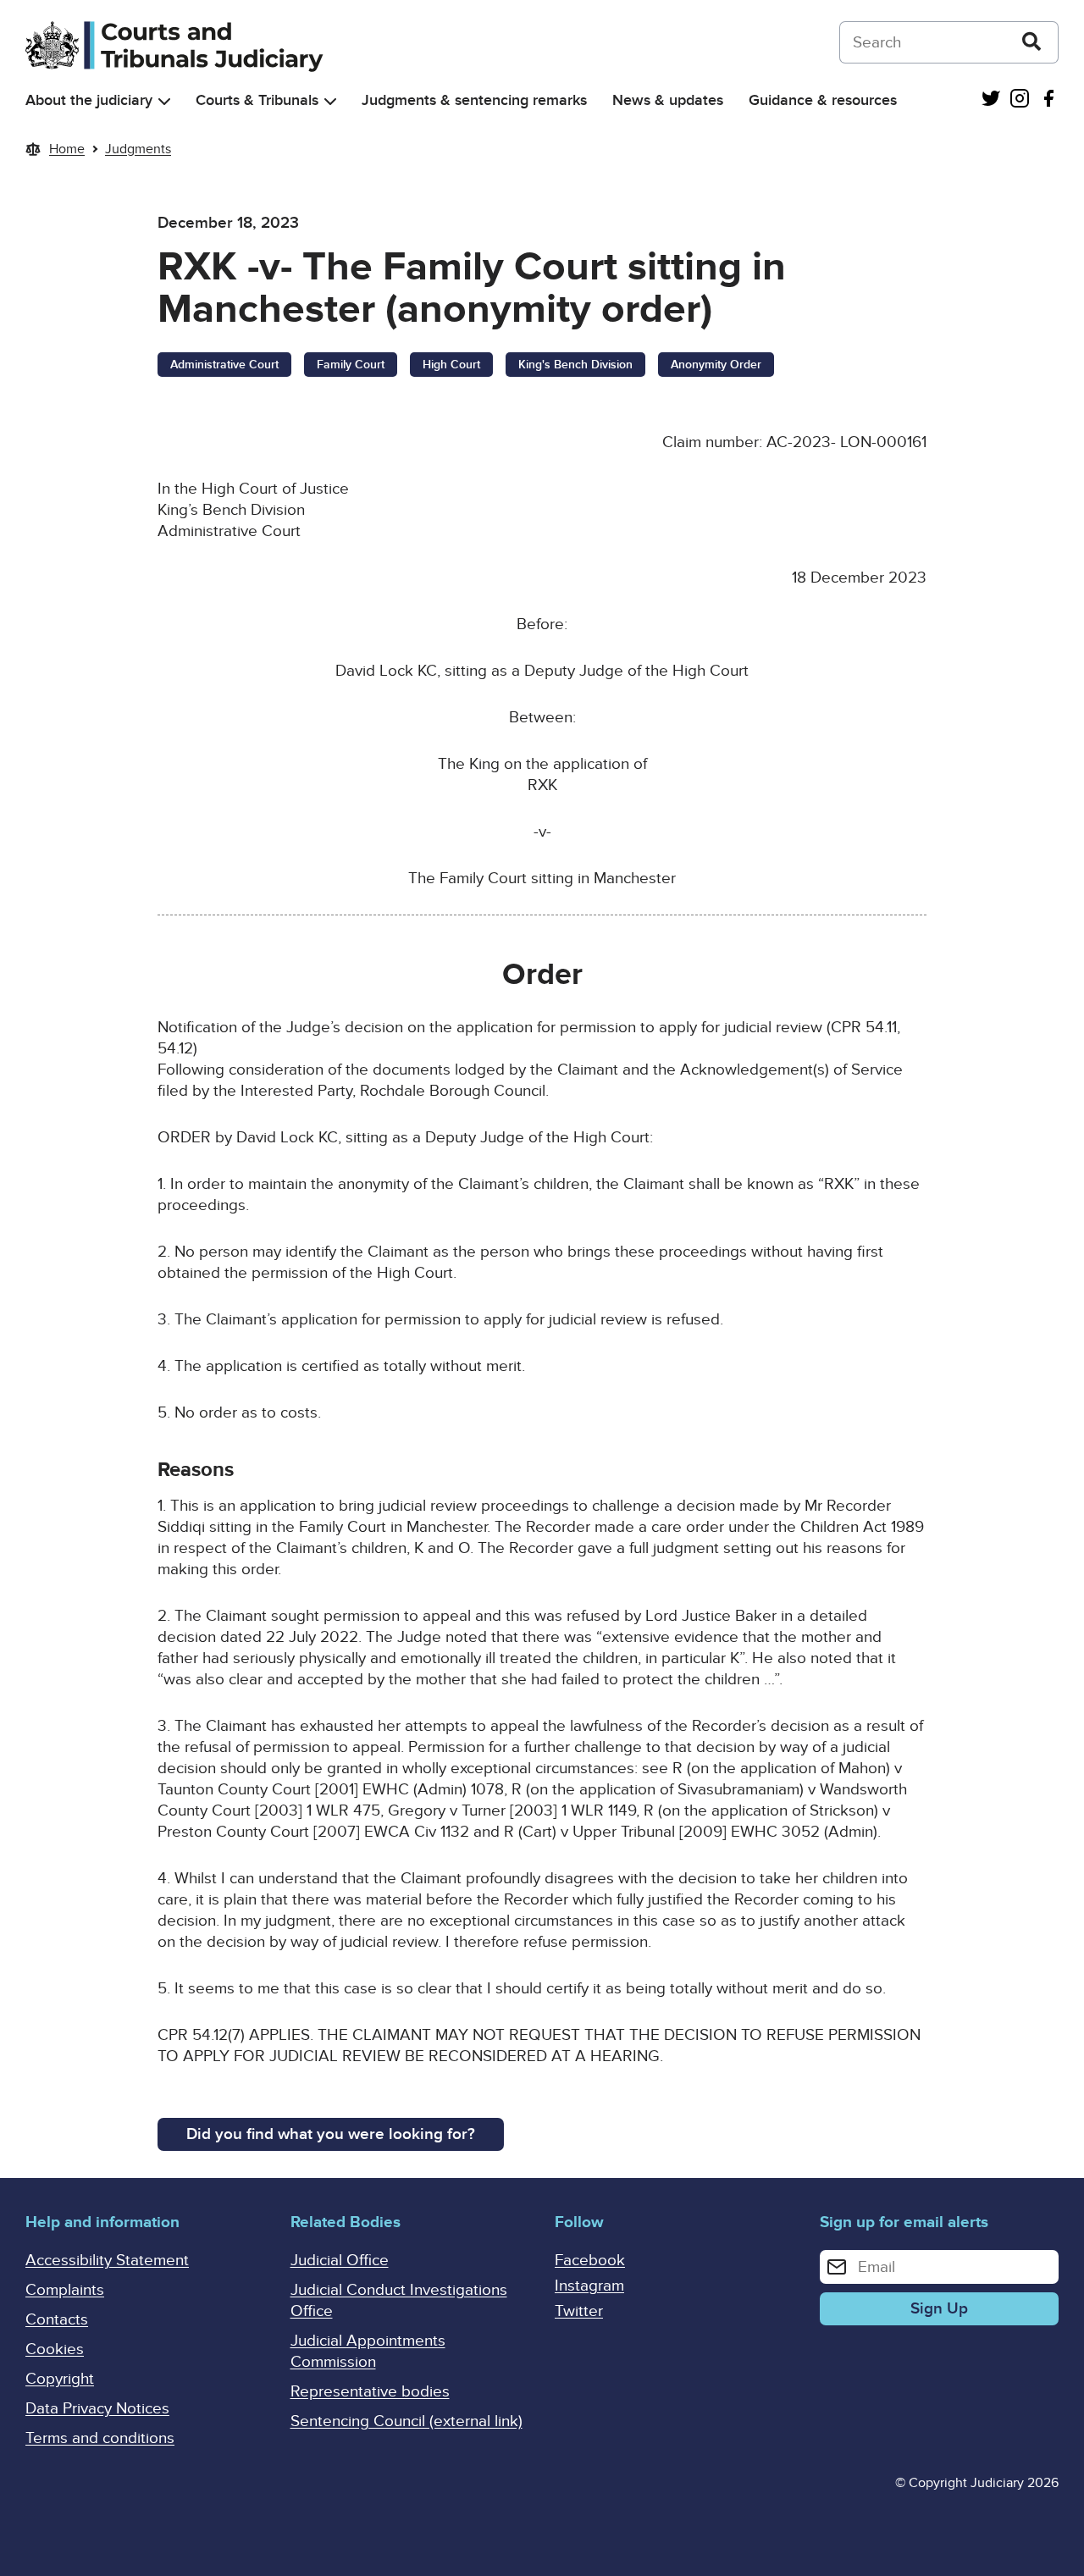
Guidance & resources (823, 100)
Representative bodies (370, 2392)
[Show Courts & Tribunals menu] (330, 101)
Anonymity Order (716, 365)
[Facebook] (1048, 100)
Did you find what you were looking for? (331, 2134)
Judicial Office (340, 2261)
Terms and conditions (100, 2438)
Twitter (579, 2311)
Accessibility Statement (107, 2261)
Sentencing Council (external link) (406, 2421)
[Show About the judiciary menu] (164, 101)
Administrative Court (224, 365)
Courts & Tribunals (257, 100)
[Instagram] (1020, 100)
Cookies (55, 2349)
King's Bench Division (575, 365)
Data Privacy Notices (97, 2409)
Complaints (65, 2290)
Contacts (57, 2320)
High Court (451, 365)
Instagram (589, 2286)
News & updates (668, 100)
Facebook (590, 2261)
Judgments (138, 149)
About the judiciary (89, 100)
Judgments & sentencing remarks (474, 100)
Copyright (60, 2379)
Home (67, 149)
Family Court (351, 365)
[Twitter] (991, 100)
